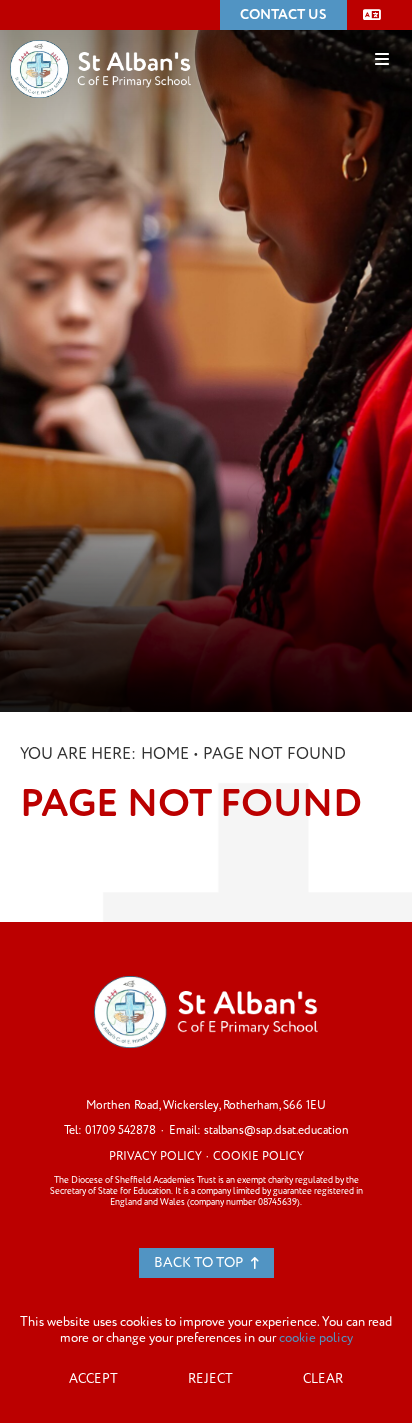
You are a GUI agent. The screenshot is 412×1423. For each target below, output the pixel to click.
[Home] (100, 39)
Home (165, 754)
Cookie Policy (258, 1156)
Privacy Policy (155, 1156)
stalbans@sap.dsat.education (276, 1130)
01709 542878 (120, 1130)
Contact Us (283, 14)
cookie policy (316, 1338)
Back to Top (200, 1262)
